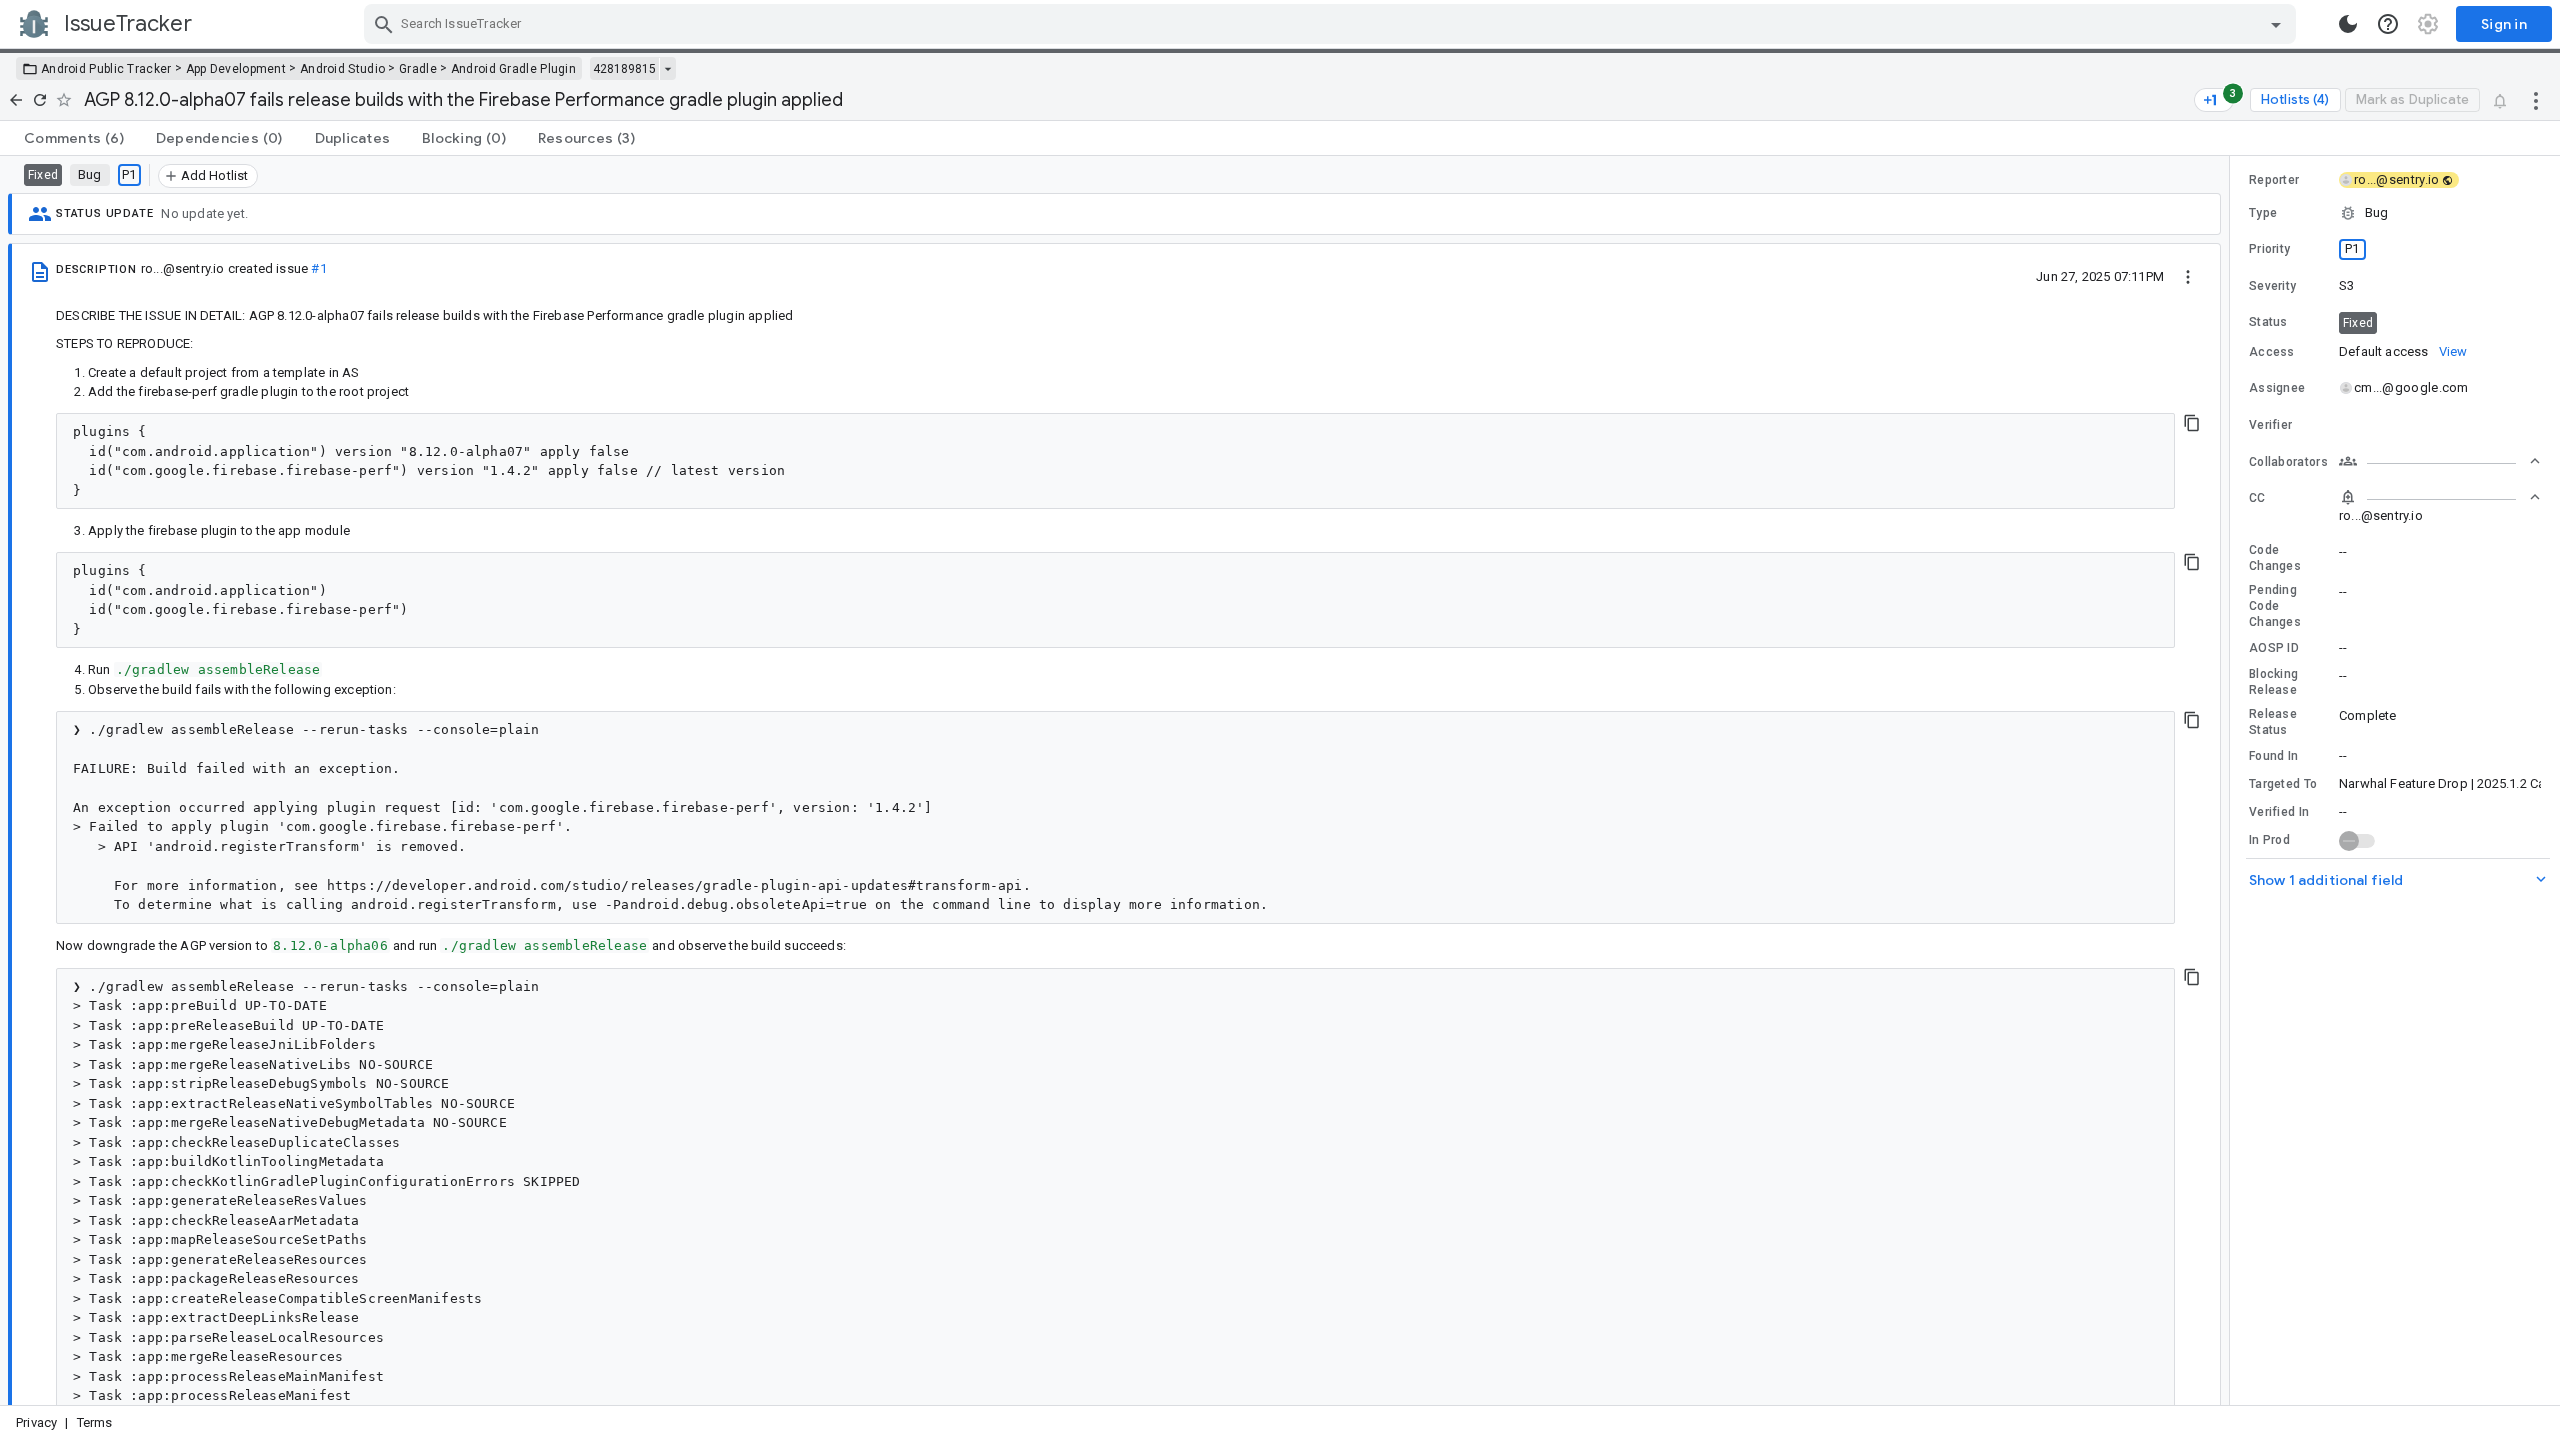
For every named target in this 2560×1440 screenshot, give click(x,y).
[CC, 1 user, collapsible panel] (2440, 497)
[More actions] (2536, 100)
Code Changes (2275, 558)
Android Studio (342, 69)
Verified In (2279, 812)
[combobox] (1332, 24)
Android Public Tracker (106, 69)
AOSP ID (2274, 648)
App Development (236, 69)
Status (2268, 322)
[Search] (384, 24)
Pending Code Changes (2275, 606)
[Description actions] (2188, 276)
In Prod (2269, 840)
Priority (2269, 249)
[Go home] (16, 100)
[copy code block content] (2192, 423)
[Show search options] (2276, 24)
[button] (2395, 213)
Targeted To (2283, 784)
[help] (2388, 24)
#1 (318, 268)
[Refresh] (40, 100)
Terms (95, 1422)
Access (2272, 352)
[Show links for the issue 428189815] (667, 69)
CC (2257, 498)
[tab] (74, 138)
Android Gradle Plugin (513, 69)
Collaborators (2288, 462)
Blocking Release (2273, 682)
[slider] (2233, 780)
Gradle (418, 69)
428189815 (624, 69)
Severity (2272, 286)
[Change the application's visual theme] (2348, 24)
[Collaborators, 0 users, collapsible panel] (2440, 461)
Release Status (2273, 722)
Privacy (36, 1422)
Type (2263, 213)
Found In (2273, 756)
